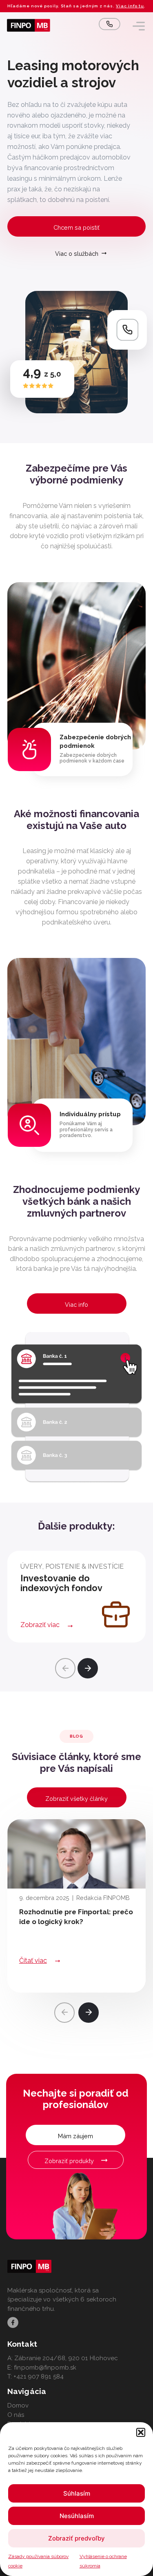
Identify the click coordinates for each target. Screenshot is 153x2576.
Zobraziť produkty (69, 2161)
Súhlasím (77, 2493)
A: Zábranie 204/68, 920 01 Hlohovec (63, 2358)
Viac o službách (77, 254)
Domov (18, 2405)
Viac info (76, 1305)
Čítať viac (33, 1961)
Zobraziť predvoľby (76, 2538)
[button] (141, 2432)
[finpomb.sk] (29, 25)
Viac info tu (130, 6)
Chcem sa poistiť (76, 227)
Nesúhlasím (77, 2516)
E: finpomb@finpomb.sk (42, 2368)
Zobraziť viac (40, 1625)
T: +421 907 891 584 (35, 2376)
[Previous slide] (65, 1668)
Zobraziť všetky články (76, 1799)
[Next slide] (88, 1668)
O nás (16, 2415)
